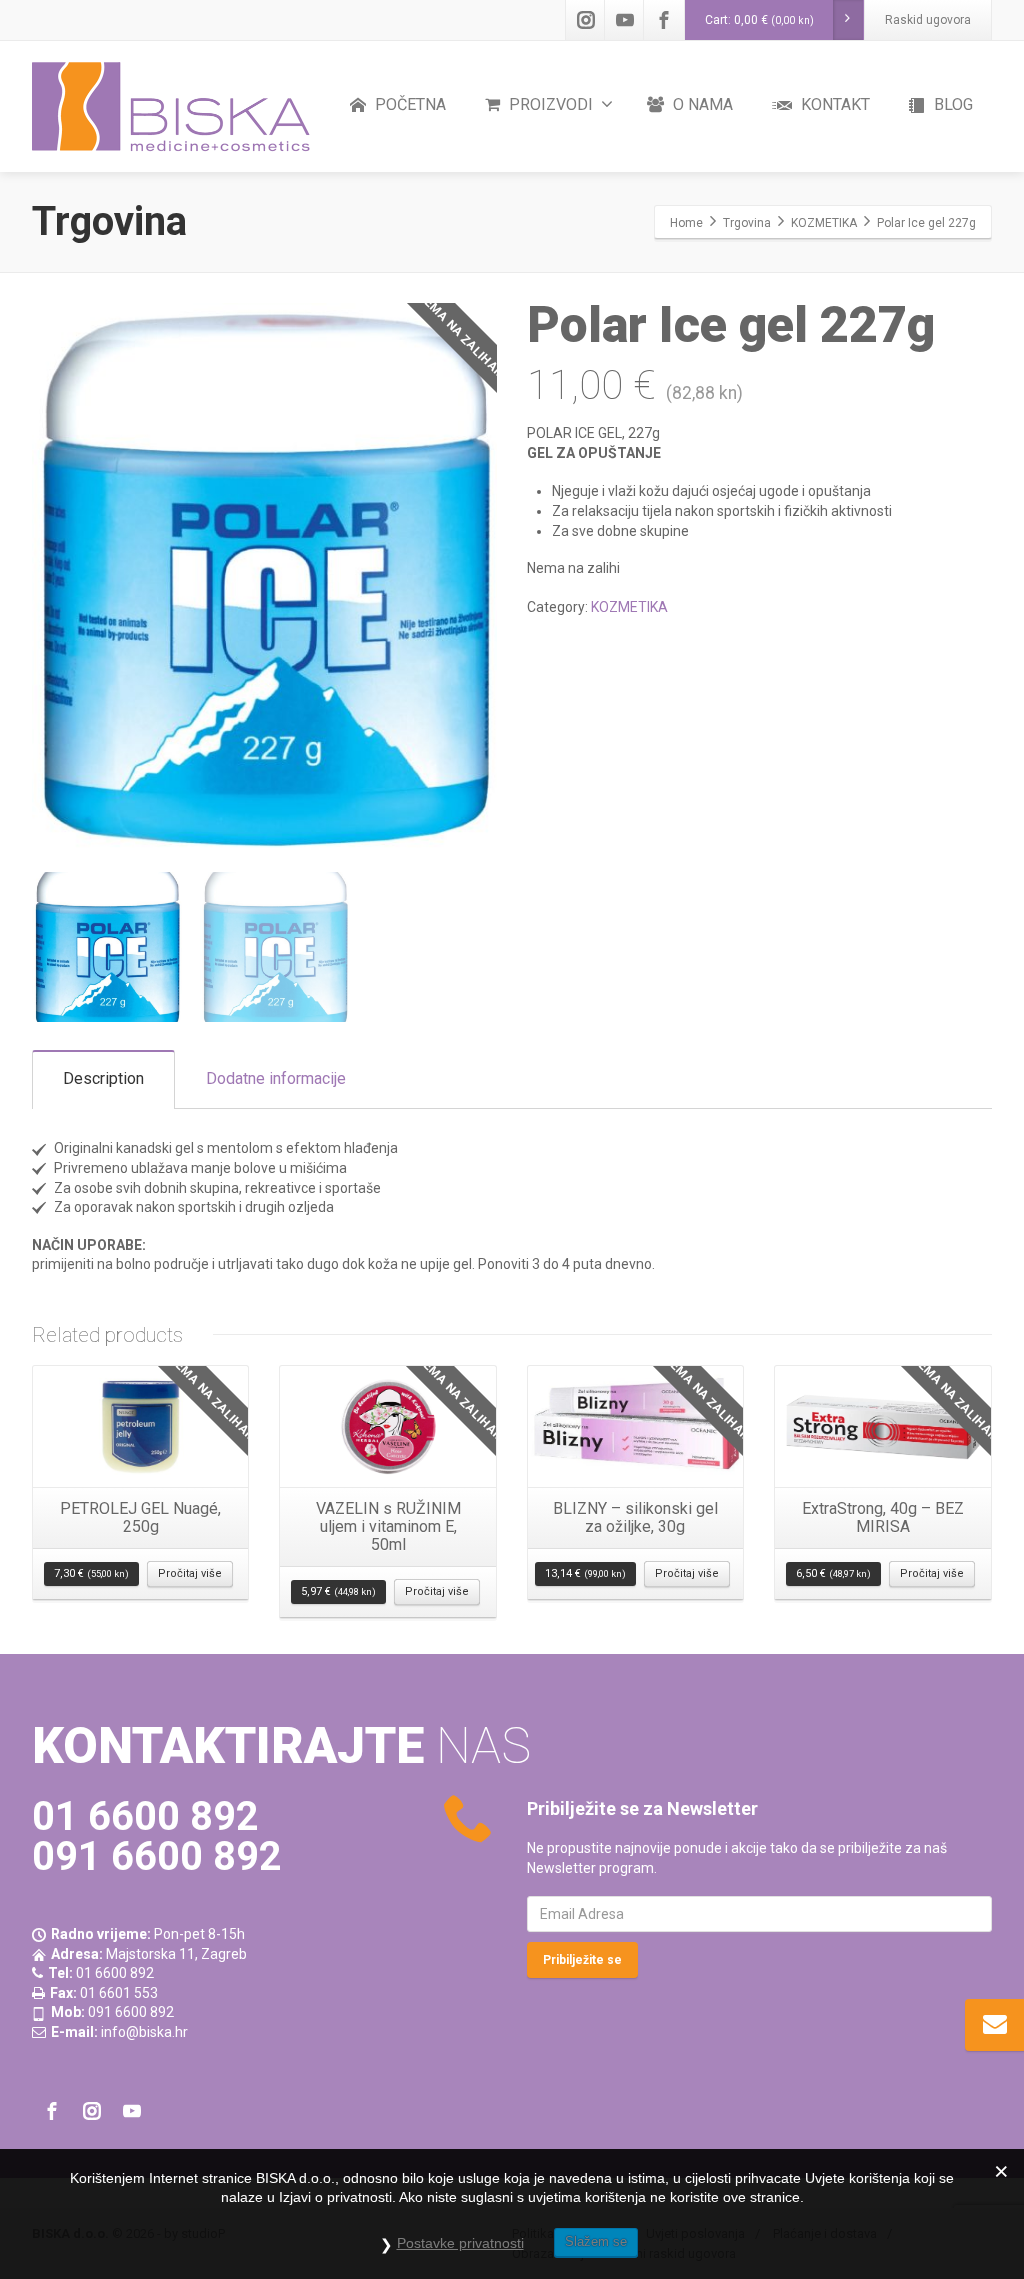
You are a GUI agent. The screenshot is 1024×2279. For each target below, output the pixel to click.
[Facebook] (664, 20)
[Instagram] (586, 20)
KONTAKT (833, 104)
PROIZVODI (549, 104)
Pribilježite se (582, 1960)
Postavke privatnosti (460, 2243)
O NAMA (701, 104)
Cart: (759, 20)
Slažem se (596, 2241)
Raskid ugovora (928, 20)
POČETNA (408, 104)
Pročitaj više (190, 1573)
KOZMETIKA (629, 607)
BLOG (951, 104)
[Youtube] (625, 20)
